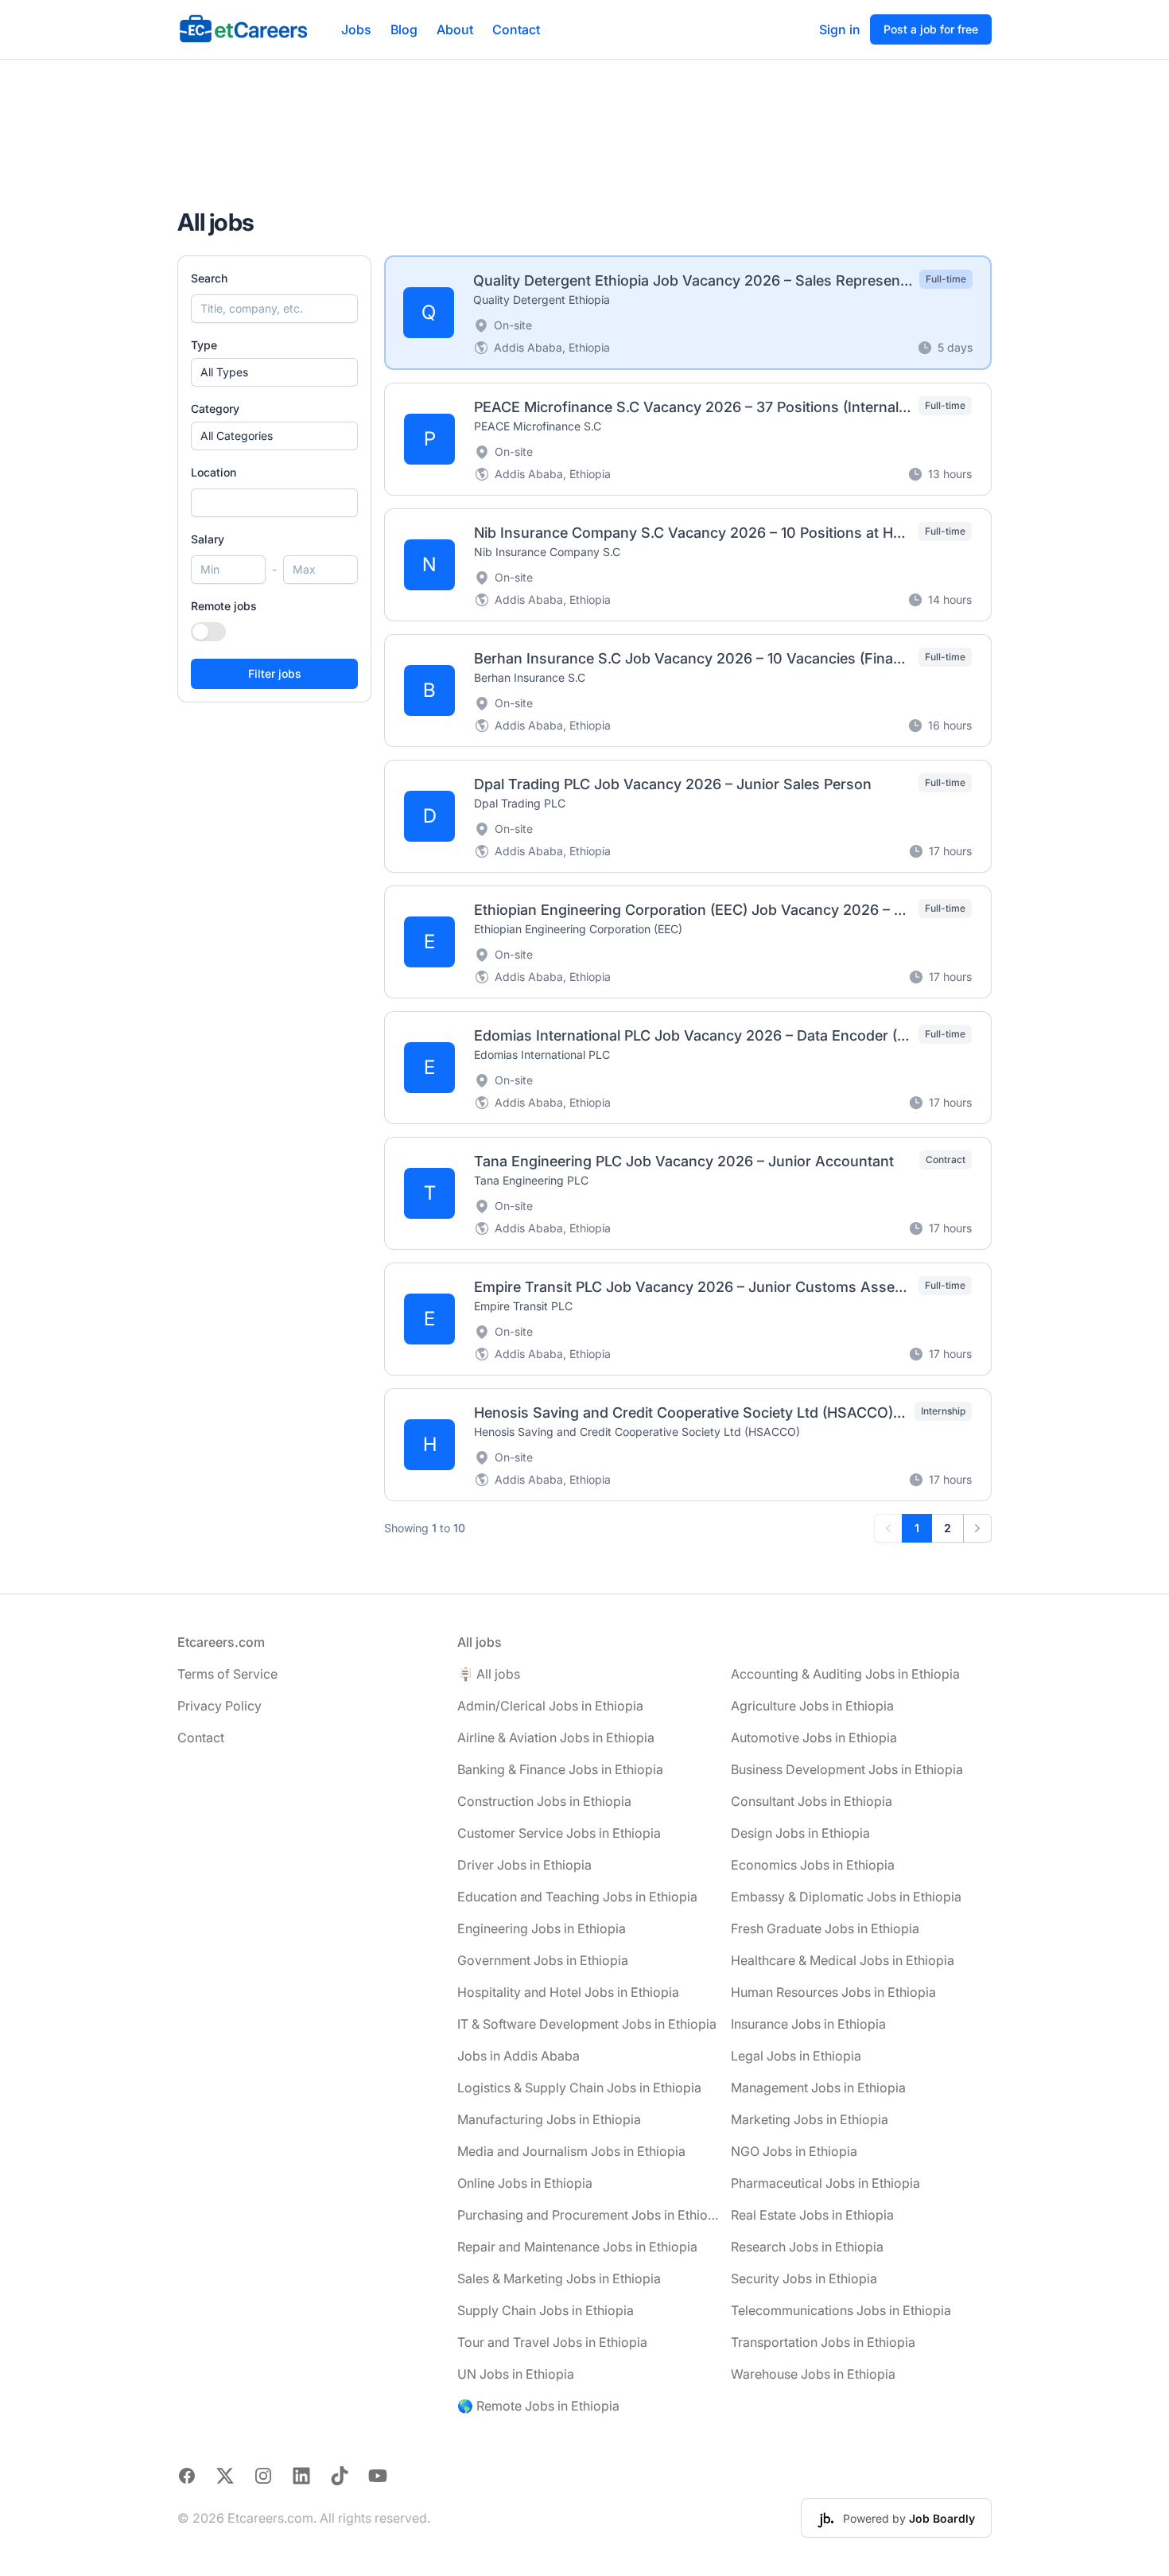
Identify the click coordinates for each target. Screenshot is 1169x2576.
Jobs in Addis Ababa (518, 2056)
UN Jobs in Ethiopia (516, 2374)
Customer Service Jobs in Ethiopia (559, 1833)
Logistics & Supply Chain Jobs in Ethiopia (579, 2088)
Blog (404, 29)
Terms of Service (227, 1674)
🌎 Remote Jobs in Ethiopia (538, 2406)
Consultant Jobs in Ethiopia (812, 1801)
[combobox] (274, 503)
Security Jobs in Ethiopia (804, 2278)
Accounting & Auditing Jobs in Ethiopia (845, 1674)
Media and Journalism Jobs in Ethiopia (571, 2151)
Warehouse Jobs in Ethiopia (813, 2374)
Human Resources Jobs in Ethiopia (833, 1992)
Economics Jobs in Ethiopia (813, 1865)
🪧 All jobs (489, 1674)
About (455, 29)
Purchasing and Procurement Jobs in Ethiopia (588, 2215)
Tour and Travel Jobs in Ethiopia (552, 2342)
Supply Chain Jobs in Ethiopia (546, 2310)
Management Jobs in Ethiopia (818, 2088)
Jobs (356, 29)
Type (204, 345)
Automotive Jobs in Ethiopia (814, 1737)
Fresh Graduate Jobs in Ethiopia (825, 1928)
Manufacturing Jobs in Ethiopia (549, 2119)
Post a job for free (931, 29)
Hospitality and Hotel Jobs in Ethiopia (568, 1992)
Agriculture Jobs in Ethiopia (812, 1706)
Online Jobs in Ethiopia (525, 2183)
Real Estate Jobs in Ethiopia (812, 2215)
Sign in (840, 29)
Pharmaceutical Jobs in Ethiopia (825, 2183)
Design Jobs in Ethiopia (800, 1833)
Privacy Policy (219, 1706)
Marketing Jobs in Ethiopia (810, 2119)
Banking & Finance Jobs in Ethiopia (560, 1769)
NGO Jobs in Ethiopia (794, 2151)
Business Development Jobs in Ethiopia (847, 1769)
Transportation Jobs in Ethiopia (823, 2342)
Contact (516, 29)
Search (209, 278)
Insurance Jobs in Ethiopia (808, 2024)
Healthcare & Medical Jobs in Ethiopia (843, 1960)
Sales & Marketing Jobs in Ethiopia (559, 2278)
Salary (208, 539)
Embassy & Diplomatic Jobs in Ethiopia (846, 1897)
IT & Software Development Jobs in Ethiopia (587, 2024)
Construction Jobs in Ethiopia (544, 1801)
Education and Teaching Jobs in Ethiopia (577, 1897)
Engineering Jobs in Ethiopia (542, 1928)
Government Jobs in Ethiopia (543, 1960)
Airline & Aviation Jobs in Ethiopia (556, 1737)
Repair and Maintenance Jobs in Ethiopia (577, 2247)
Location (214, 472)
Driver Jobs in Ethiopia (524, 1865)
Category (215, 409)
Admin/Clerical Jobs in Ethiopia (550, 1706)
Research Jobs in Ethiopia (807, 2247)
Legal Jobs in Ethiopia (796, 2056)
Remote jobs (224, 606)
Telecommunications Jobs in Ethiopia (841, 2310)
